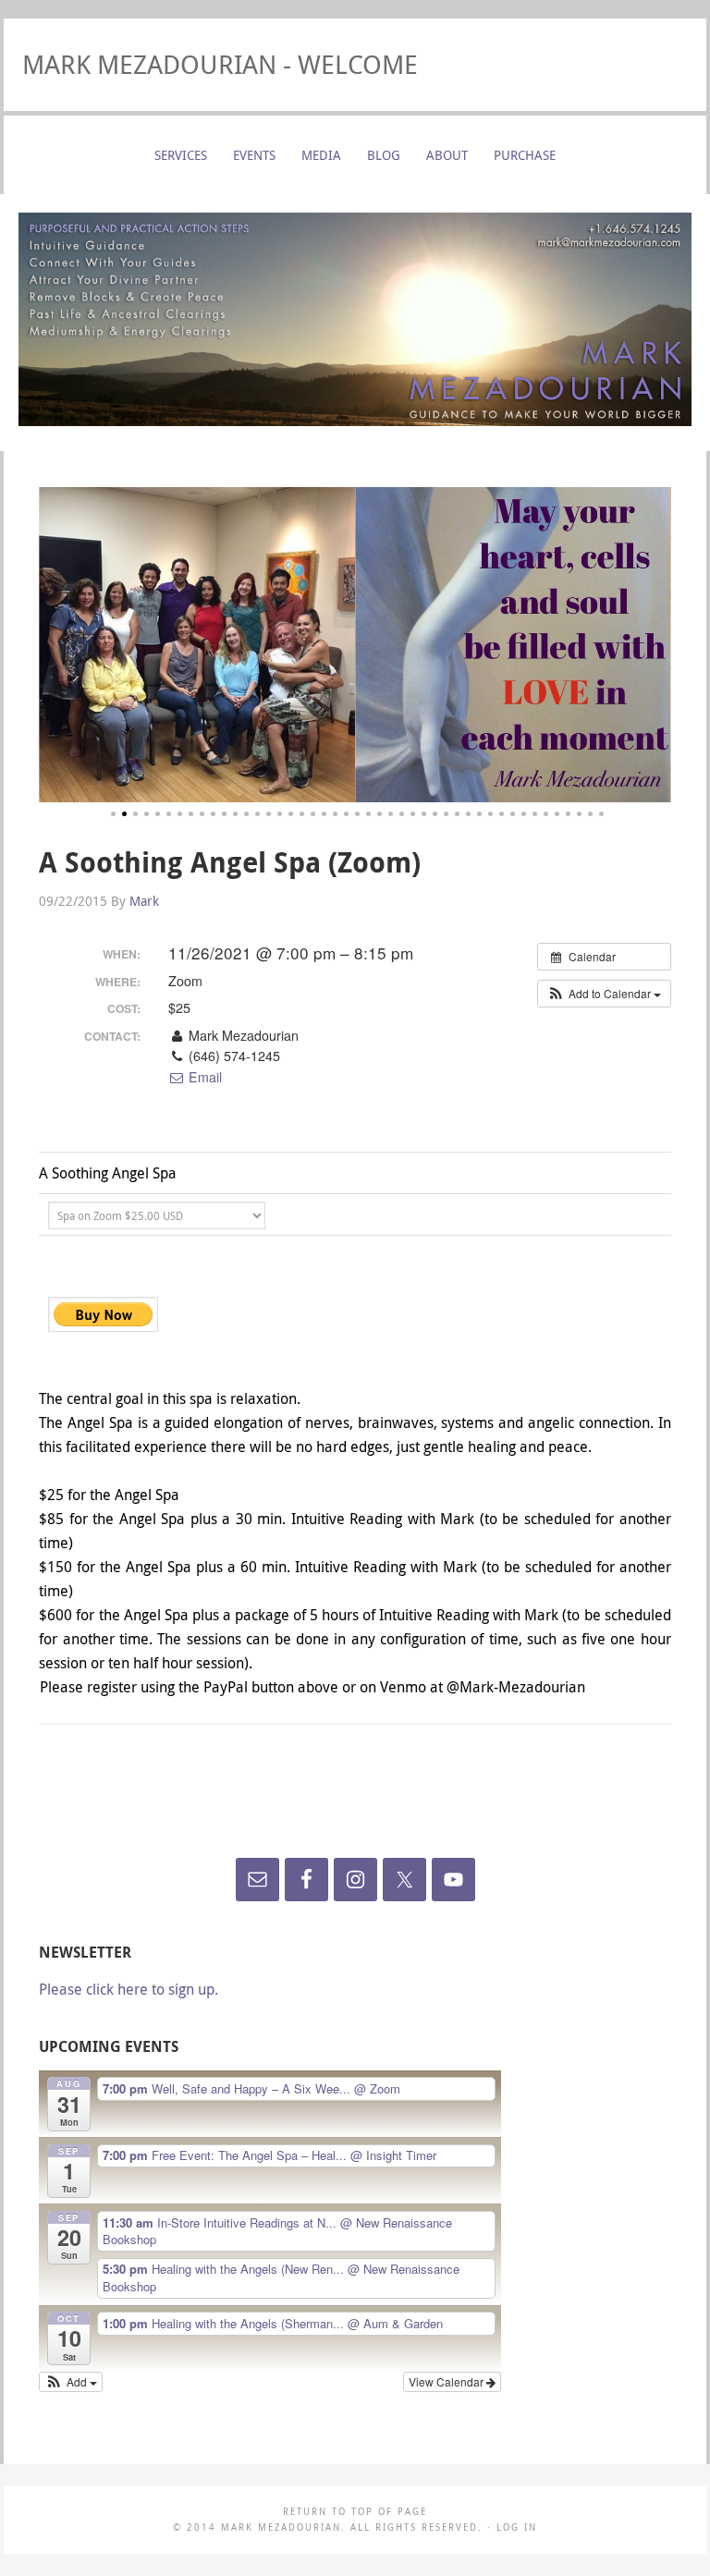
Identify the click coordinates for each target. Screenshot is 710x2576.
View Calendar (447, 2381)
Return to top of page (355, 2512)
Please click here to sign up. (129, 1989)
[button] (604, 994)
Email (203, 1077)
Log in (517, 2527)
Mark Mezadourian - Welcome (220, 64)
